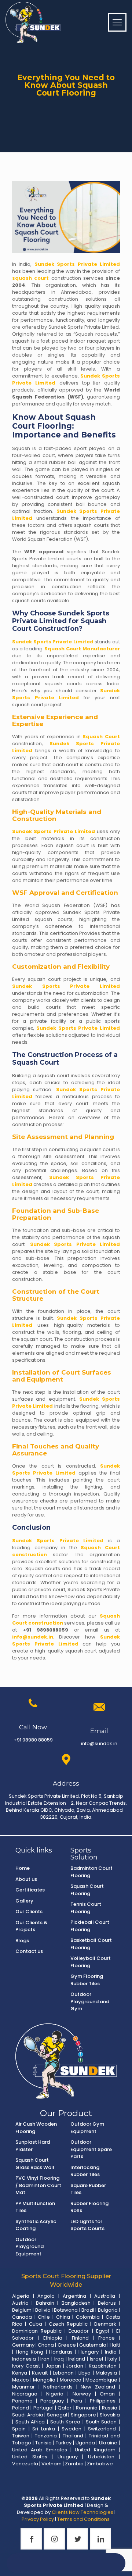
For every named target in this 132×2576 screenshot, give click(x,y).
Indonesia (24, 2359)
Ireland (77, 2359)
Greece (67, 2345)
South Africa (30, 2422)
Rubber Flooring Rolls (89, 2207)
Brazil (88, 2310)
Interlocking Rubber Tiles (85, 2171)
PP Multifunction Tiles (35, 2207)
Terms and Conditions (84, 2519)
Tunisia (43, 2443)
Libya (85, 2373)
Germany (23, 2345)
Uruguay (68, 2457)
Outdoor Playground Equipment (30, 2247)
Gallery (24, 1901)
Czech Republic (68, 2324)
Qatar (65, 2408)
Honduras (61, 2352)
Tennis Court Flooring (86, 1908)
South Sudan (101, 2422)
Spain (19, 2429)
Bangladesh (76, 2303)
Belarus (107, 2303)
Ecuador (79, 2331)
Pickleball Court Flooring (90, 1926)
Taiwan (21, 2436)
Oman (107, 2394)
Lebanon (63, 2373)
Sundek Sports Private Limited (77, 264)
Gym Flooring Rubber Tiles (87, 1980)
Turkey (64, 2443)
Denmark (105, 2324)
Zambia (74, 2464)
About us (26, 1879)
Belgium (22, 2310)
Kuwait (40, 2373)
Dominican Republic (37, 2331)
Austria (20, 2303)
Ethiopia (53, 2338)
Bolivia (43, 2310)
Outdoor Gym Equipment (87, 2128)
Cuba (36, 2324)
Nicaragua (25, 2394)
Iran (45, 2359)
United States (30, 2457)
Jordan (75, 2366)
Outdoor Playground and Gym (90, 2001)
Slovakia (110, 2415)
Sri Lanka (44, 2429)
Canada (22, 2317)
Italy (112, 2359)
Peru (77, 2401)
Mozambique (101, 2380)
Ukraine (108, 2443)
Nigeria (55, 2394)
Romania (87, 2408)
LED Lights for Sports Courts (87, 2225)
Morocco (71, 2380)
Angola (46, 2296)
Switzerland (102, 2429)
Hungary (89, 2352)
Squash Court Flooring (87, 1890)
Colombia (88, 2317)
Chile (44, 2317)
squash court (30, 278)
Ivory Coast (26, 2366)
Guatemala (93, 2345)
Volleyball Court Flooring (91, 1962)
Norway (82, 2394)
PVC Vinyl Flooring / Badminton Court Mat (38, 2185)
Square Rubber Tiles (88, 2189)
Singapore (83, 2415)
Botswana (66, 2310)
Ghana (46, 2345)
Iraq (59, 2359)
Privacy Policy (38, 2519)
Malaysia (106, 2373)
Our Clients (29, 1912)
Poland (21, 2408)
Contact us (29, 1951)
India (111, 2352)
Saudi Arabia (28, 2415)
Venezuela (25, 2464)
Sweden (71, 2429)
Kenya (20, 2373)
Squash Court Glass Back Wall (35, 2164)
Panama (22, 2401)
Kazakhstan (103, 2366)
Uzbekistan (101, 2457)
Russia (110, 2408)
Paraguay (52, 2401)
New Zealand (98, 2387)
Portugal (43, 2408)
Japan (53, 2366)
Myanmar (23, 2387)
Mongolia (44, 2380)
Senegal (57, 2415)
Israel (96, 2359)
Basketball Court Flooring (91, 1944)
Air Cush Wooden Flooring (36, 2128)
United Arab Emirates (40, 2450)
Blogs (22, 1941)
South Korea (65, 2422)
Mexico (21, 2380)
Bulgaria (108, 2310)
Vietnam (52, 2464)
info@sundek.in (33, 1637)
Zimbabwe (100, 2464)
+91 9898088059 (46, 1630)
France (107, 2338)
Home (23, 1868)
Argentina (74, 2296)
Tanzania (46, 2436)
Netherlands (58, 2387)
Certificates (30, 1890)
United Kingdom (95, 2450)
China (63, 2317)
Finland (80, 2338)
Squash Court (101, 737)
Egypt (103, 2331)
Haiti (115, 2345)
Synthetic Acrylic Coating (36, 2225)
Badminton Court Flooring (91, 1872)
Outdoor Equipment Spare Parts (91, 2149)
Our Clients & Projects (32, 1926)
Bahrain (45, 2303)
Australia (105, 2296)
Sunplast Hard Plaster (33, 2146)
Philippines (103, 2401)
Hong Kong (30, 2352)
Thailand (73, 2436)
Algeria (21, 2296)
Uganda (85, 2443)
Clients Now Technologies (82, 2512)
